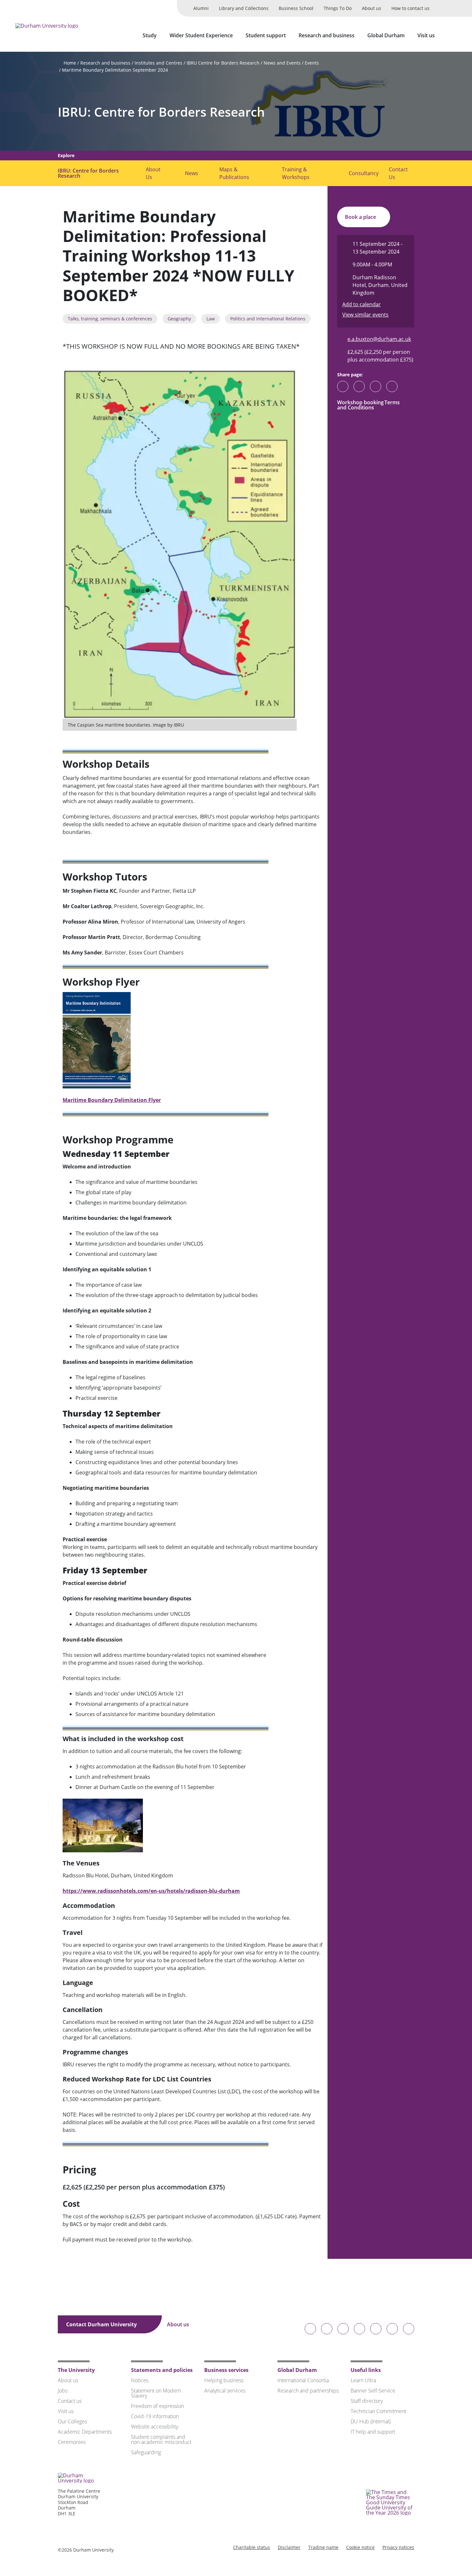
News (192, 173)
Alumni (201, 8)
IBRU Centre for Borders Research (223, 63)
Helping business (224, 2380)
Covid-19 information (155, 2416)
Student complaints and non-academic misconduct (161, 2439)
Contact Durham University (102, 2324)
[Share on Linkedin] (392, 386)
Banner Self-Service (373, 2391)
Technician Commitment (378, 2411)
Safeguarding (146, 2452)
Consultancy (364, 173)
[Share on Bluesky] (343, 389)
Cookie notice (360, 2547)
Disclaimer (289, 2547)
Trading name (323, 2547)
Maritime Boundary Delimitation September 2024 (115, 70)
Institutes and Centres (158, 63)
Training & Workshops (296, 173)
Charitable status (252, 2547)
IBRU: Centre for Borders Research (161, 112)
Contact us (70, 2401)
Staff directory (367, 2401)
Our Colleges (72, 2421)
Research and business (327, 35)
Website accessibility (155, 2427)
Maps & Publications (234, 173)
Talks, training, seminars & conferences (110, 319)
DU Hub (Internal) (371, 2421)
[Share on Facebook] (376, 386)
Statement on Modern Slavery (156, 2393)
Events (312, 63)
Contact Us (398, 173)
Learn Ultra (363, 2380)
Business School (296, 8)
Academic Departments (85, 2432)
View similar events (365, 315)
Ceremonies (72, 2442)
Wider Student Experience (201, 35)
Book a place (361, 217)
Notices (140, 2380)
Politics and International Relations (268, 319)
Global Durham (386, 35)
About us (371, 8)
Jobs (63, 2391)
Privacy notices (398, 2547)
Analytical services (225, 2391)
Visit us (426, 35)
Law (211, 319)
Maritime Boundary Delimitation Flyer (112, 1100)
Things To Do (338, 8)
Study (150, 35)
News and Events (282, 63)
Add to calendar (362, 304)
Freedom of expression (157, 2406)
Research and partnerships (308, 2391)
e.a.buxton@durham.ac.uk (379, 339)
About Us (153, 173)
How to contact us (411, 8)
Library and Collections (244, 8)
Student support (266, 35)
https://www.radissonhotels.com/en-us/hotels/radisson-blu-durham (151, 1891)
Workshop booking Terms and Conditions (368, 405)
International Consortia (303, 2380)
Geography (179, 319)
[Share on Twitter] (359, 386)
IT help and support (373, 2432)
